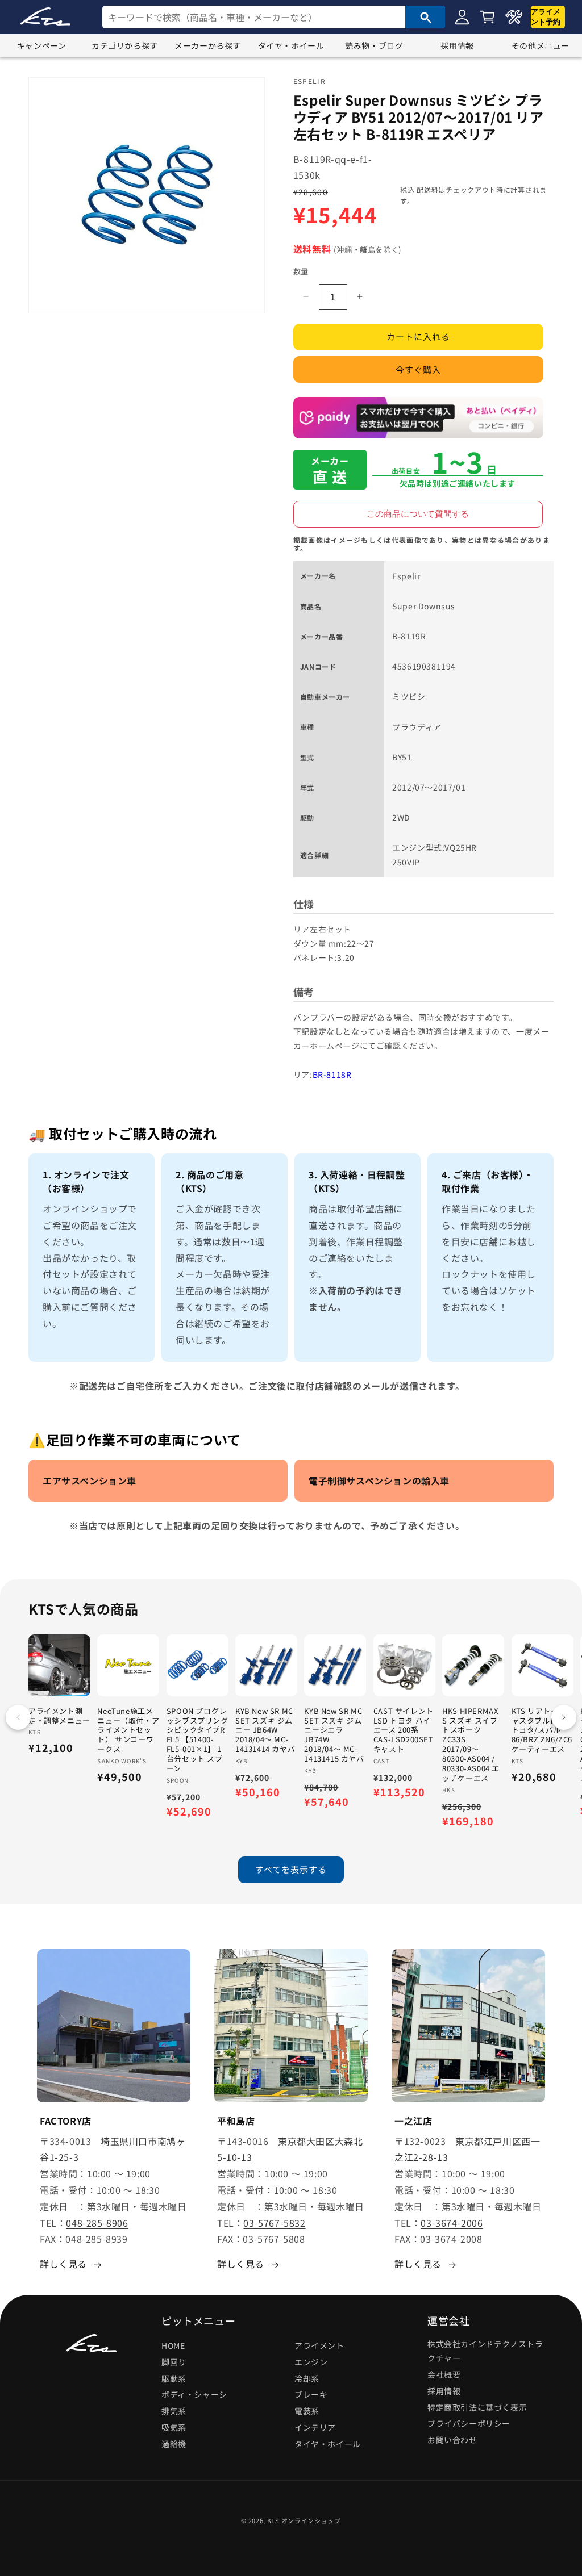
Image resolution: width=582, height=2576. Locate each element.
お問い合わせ (452, 2440)
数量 (301, 271)
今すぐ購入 (418, 369)
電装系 (307, 2411)
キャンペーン (42, 45)
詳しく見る (63, 2264)
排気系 (174, 2411)
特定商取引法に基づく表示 (477, 2407)
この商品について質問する (418, 514)
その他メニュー (541, 45)
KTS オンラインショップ (304, 2520)
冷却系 (307, 2378)
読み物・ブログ (374, 45)
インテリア (315, 2427)
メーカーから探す (208, 45)
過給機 (174, 2444)
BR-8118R (332, 1074)
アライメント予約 (546, 17)
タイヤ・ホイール (291, 45)
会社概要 (444, 2374)
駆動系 (174, 2378)
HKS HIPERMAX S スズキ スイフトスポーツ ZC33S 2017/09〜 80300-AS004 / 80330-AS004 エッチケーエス (471, 1745)
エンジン (311, 2362)
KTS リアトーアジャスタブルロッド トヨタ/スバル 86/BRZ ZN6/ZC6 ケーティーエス (542, 1730)
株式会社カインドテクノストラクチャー (485, 2351)
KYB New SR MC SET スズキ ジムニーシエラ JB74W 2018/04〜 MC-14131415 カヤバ (334, 1735)
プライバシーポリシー (469, 2423)
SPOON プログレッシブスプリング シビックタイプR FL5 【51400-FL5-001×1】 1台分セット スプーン (198, 1740)
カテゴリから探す (125, 45)
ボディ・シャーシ (194, 2394)
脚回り (174, 2362)
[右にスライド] (564, 1717)
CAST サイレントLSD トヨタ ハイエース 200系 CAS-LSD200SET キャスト (404, 1730)
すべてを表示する (291, 1869)
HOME (173, 2345)
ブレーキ (311, 2394)
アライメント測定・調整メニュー (59, 1716)
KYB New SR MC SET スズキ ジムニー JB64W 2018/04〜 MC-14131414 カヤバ (265, 1730)
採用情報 (457, 45)
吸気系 (174, 2427)
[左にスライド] (18, 1717)
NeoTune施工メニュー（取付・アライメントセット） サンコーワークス (128, 1730)
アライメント (319, 2345)
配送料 (427, 189)
